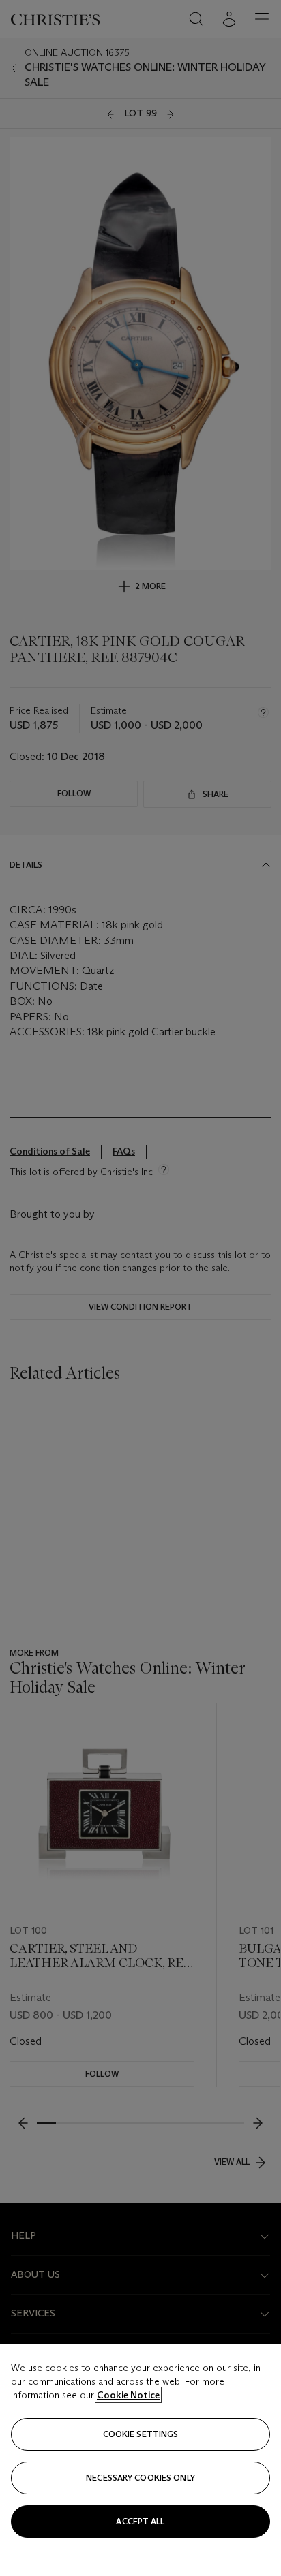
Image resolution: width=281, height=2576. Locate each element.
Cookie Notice (128, 2395)
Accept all (140, 2521)
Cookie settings (141, 2434)
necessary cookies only (140, 2478)
